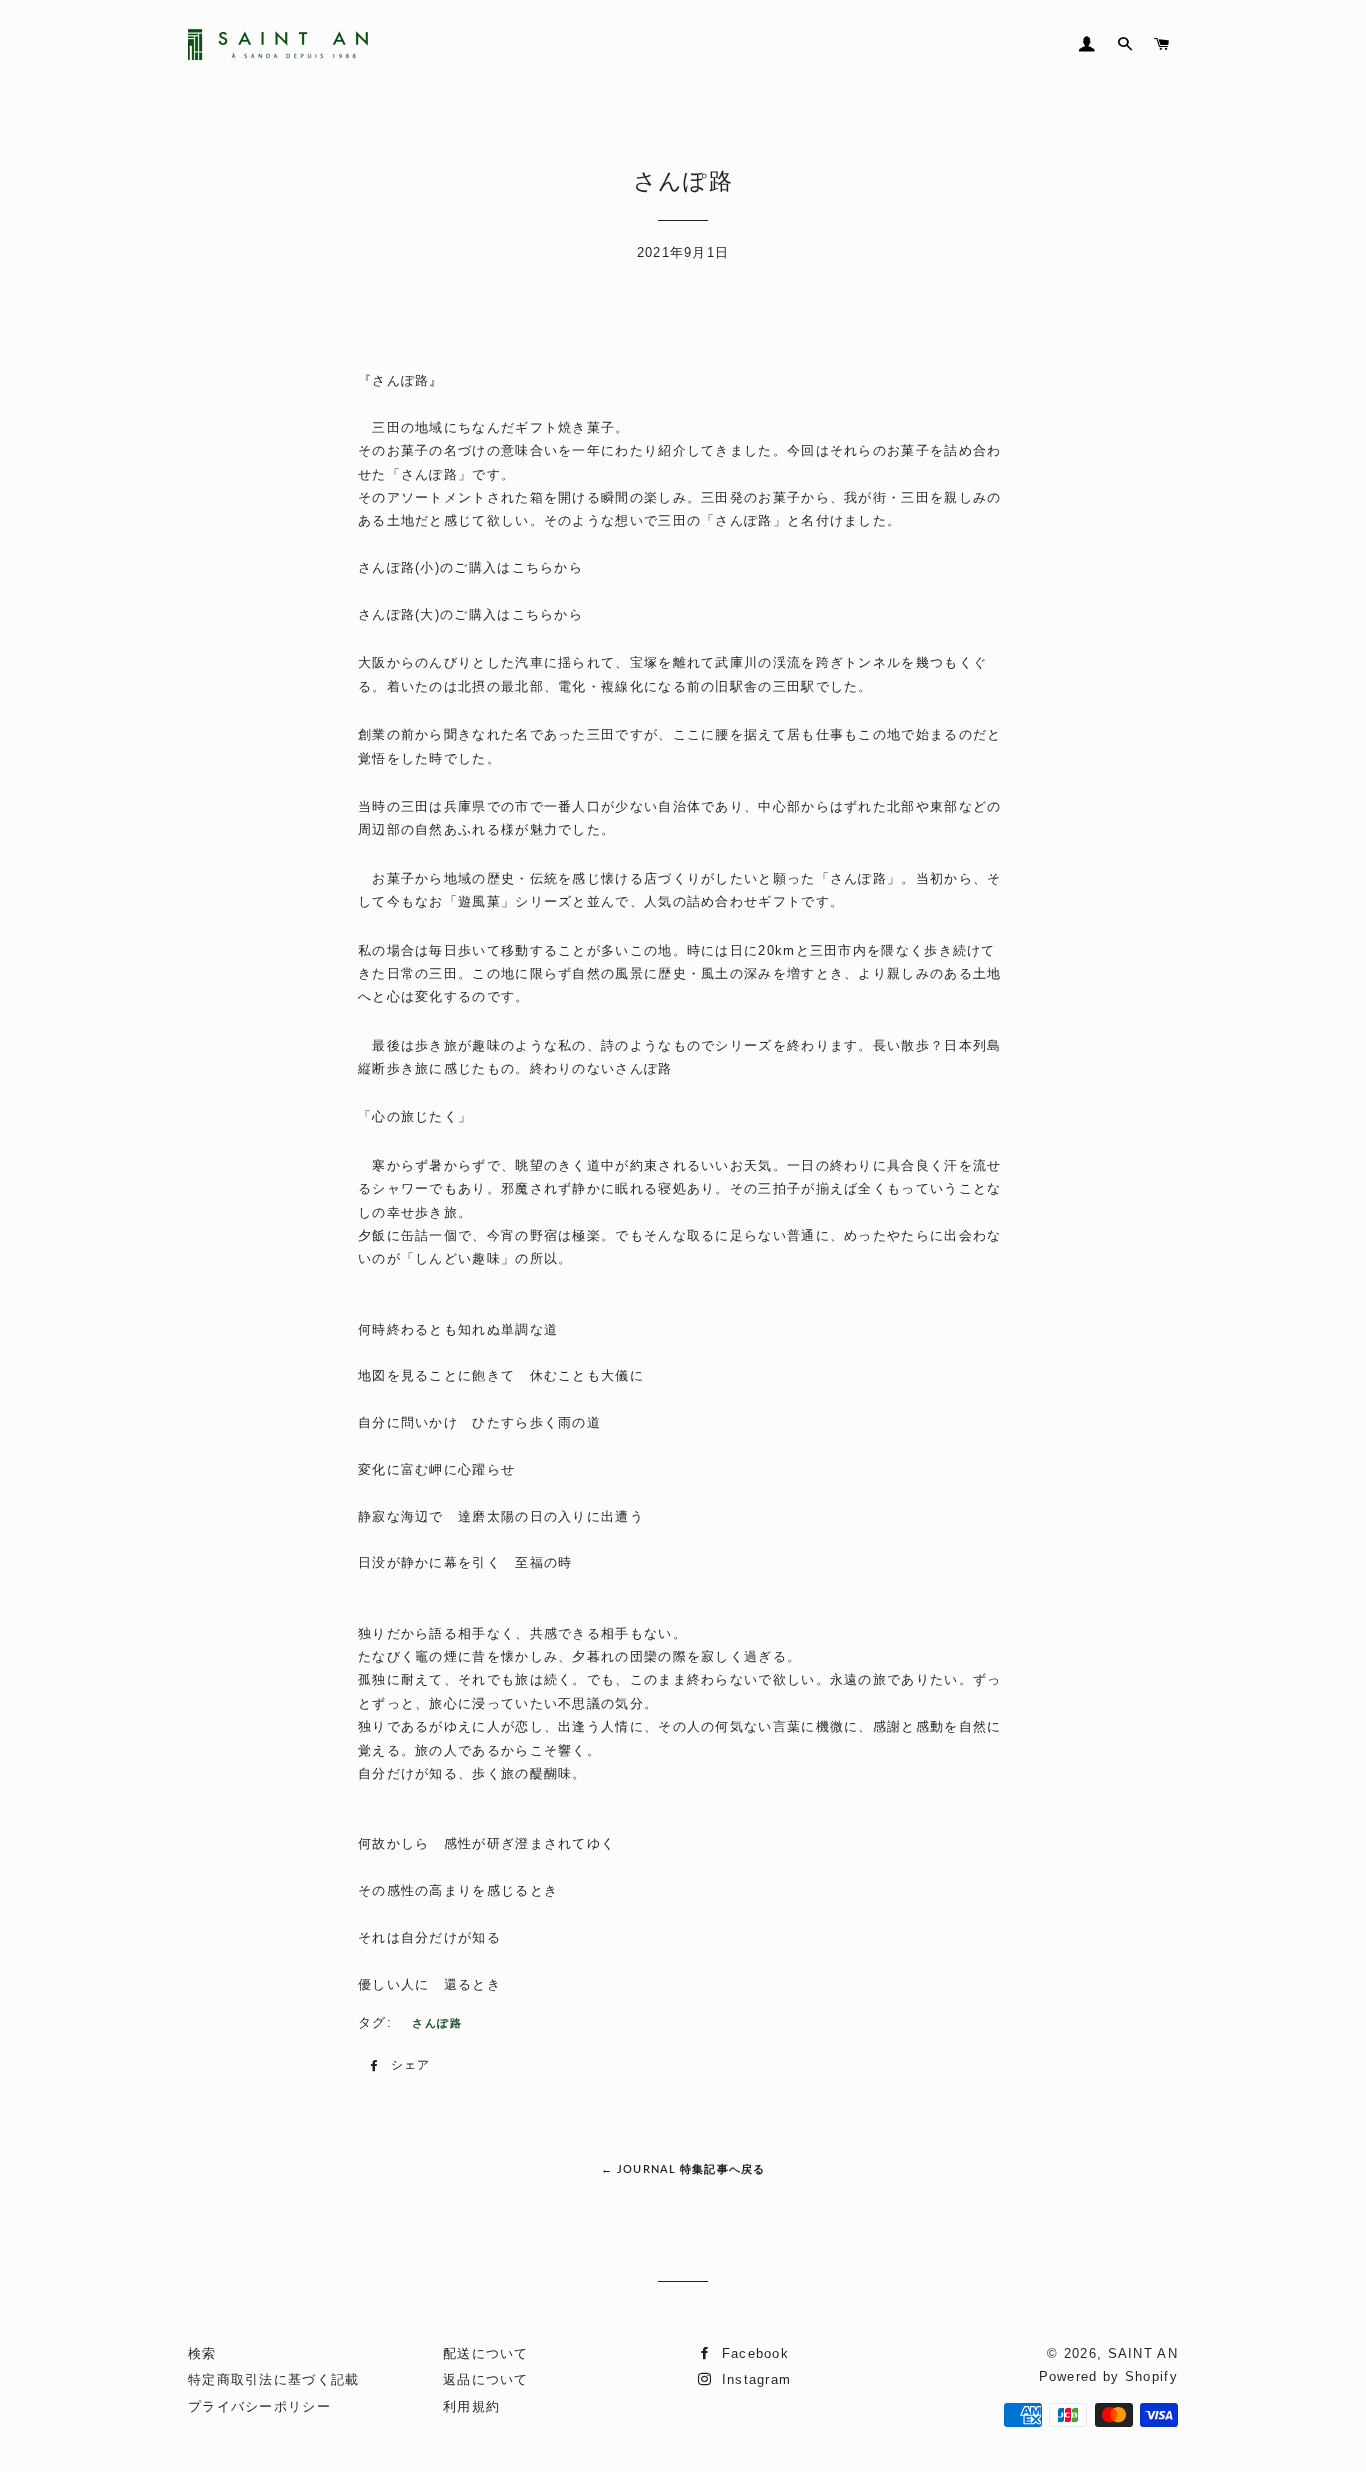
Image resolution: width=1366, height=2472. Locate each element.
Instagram (753, 2379)
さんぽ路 (437, 2023)
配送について (486, 2353)
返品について (486, 2379)
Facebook (752, 2353)
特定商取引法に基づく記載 (274, 2379)
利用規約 (471, 2406)
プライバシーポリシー (259, 2406)
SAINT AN (1143, 2353)
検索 (202, 2353)
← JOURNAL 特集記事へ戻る (683, 2168)
